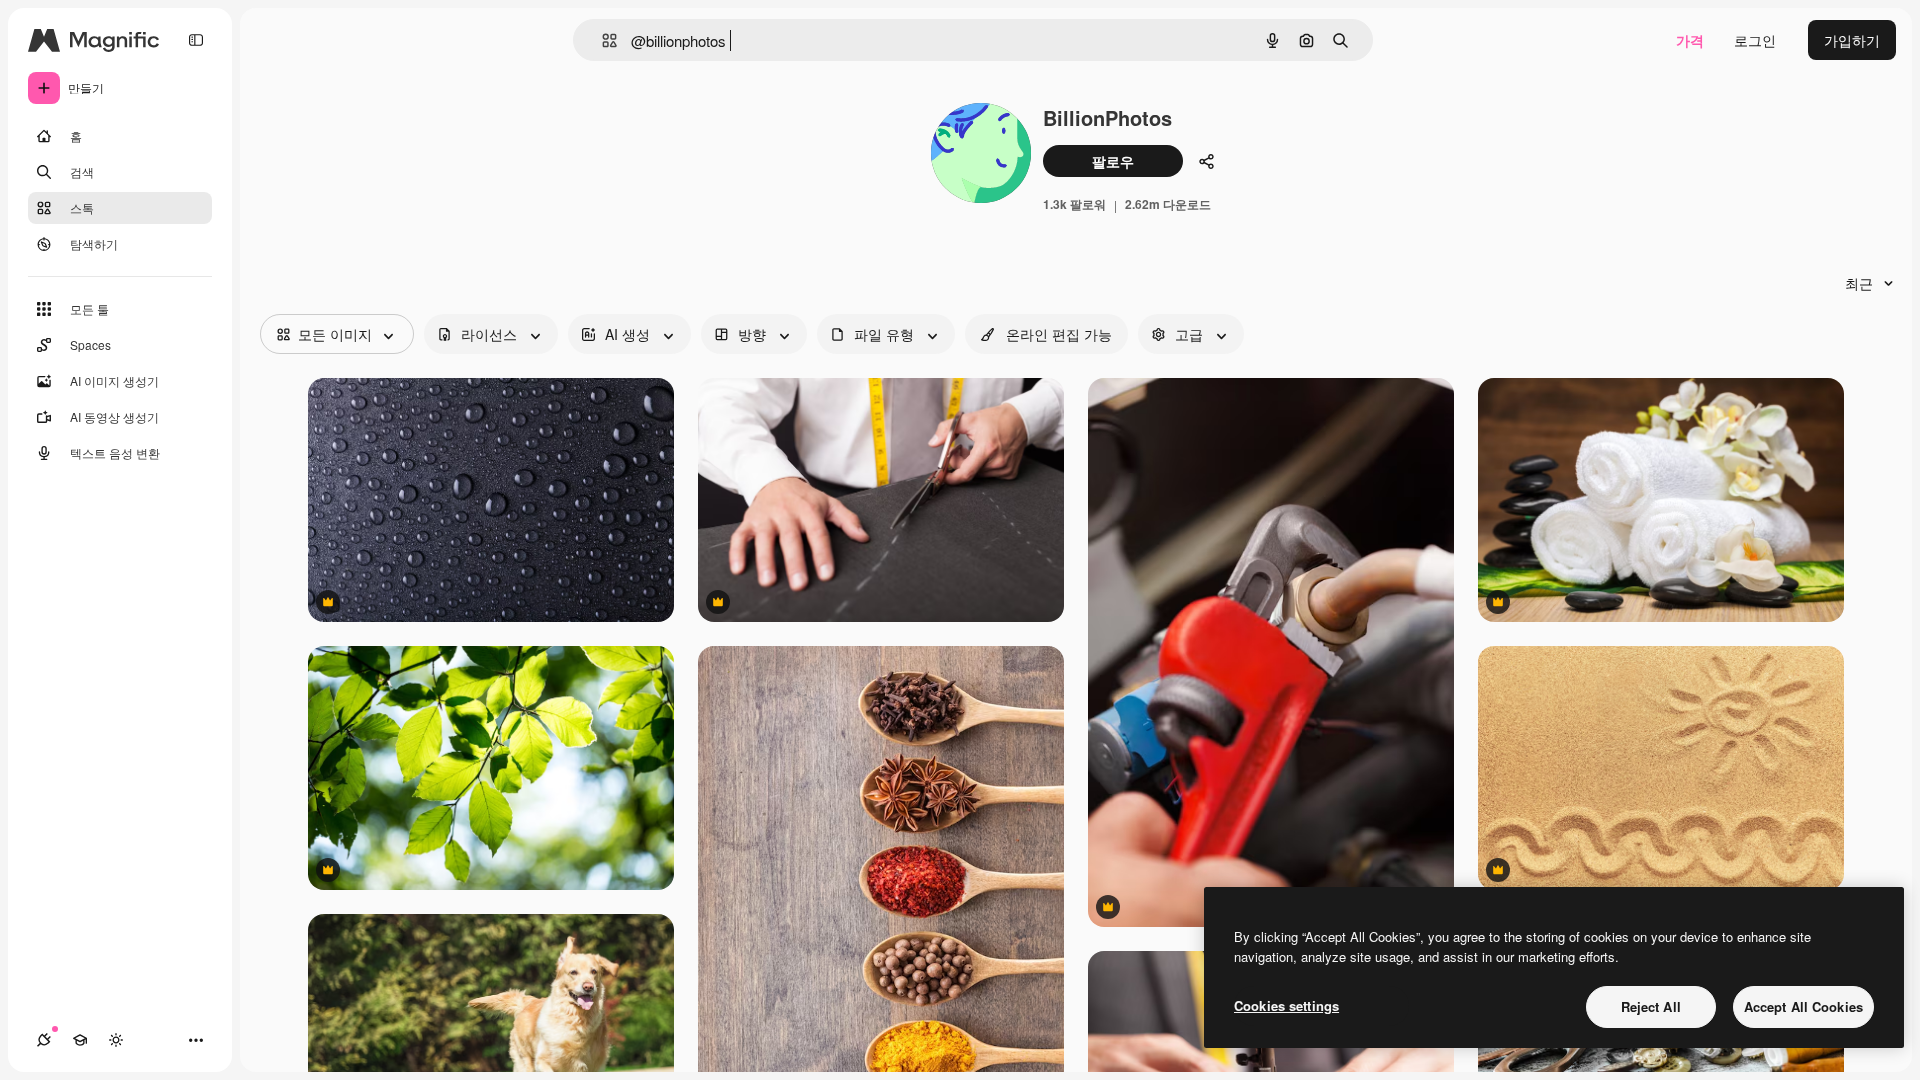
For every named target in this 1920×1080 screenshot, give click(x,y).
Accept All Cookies (1803, 1006)
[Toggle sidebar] (196, 40)
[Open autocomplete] (601, 40)
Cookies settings (1286, 1005)
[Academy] (80, 1040)
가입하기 (1852, 40)
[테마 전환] (116, 1040)
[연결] (44, 1040)
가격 (1690, 40)
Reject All (1651, 1006)
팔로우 (1113, 161)
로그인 (1755, 40)
